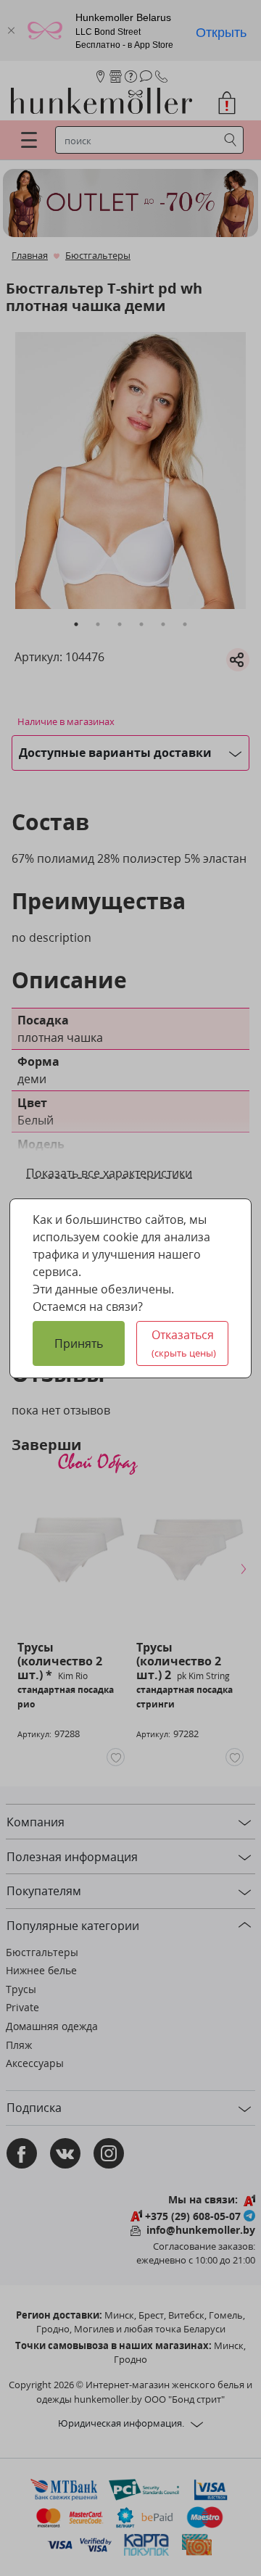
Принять (79, 1343)
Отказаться (184, 1343)
